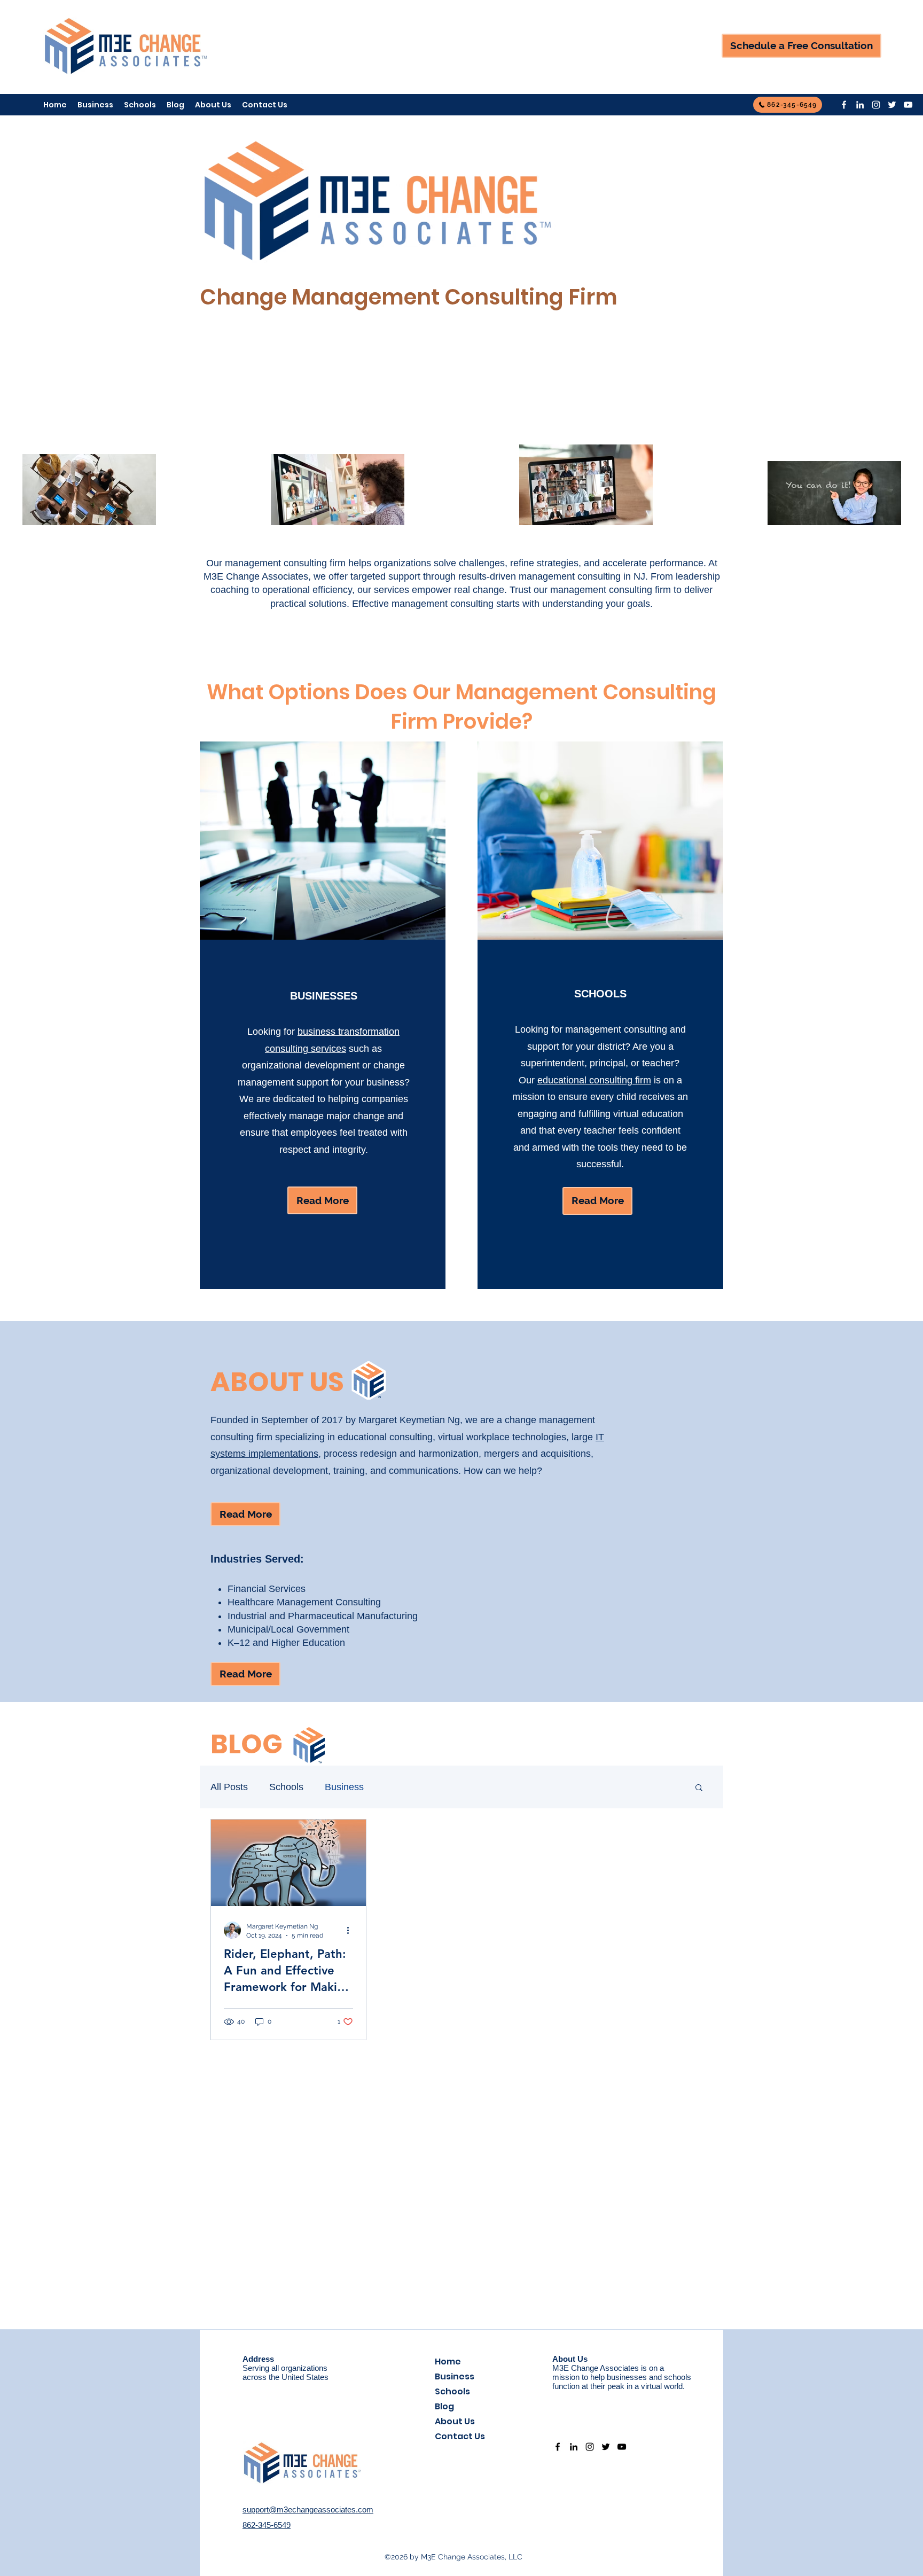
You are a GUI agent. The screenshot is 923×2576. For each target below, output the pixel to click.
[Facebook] (844, 105)
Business (344, 1787)
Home (448, 2362)
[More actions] (351, 1930)
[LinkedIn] (860, 105)
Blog (444, 2406)
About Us (455, 2421)
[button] (699, 1788)
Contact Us (460, 2436)
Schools (286, 1787)
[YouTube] (908, 105)
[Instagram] (876, 105)
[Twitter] (892, 105)
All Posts (229, 1787)
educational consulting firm (594, 1080)
